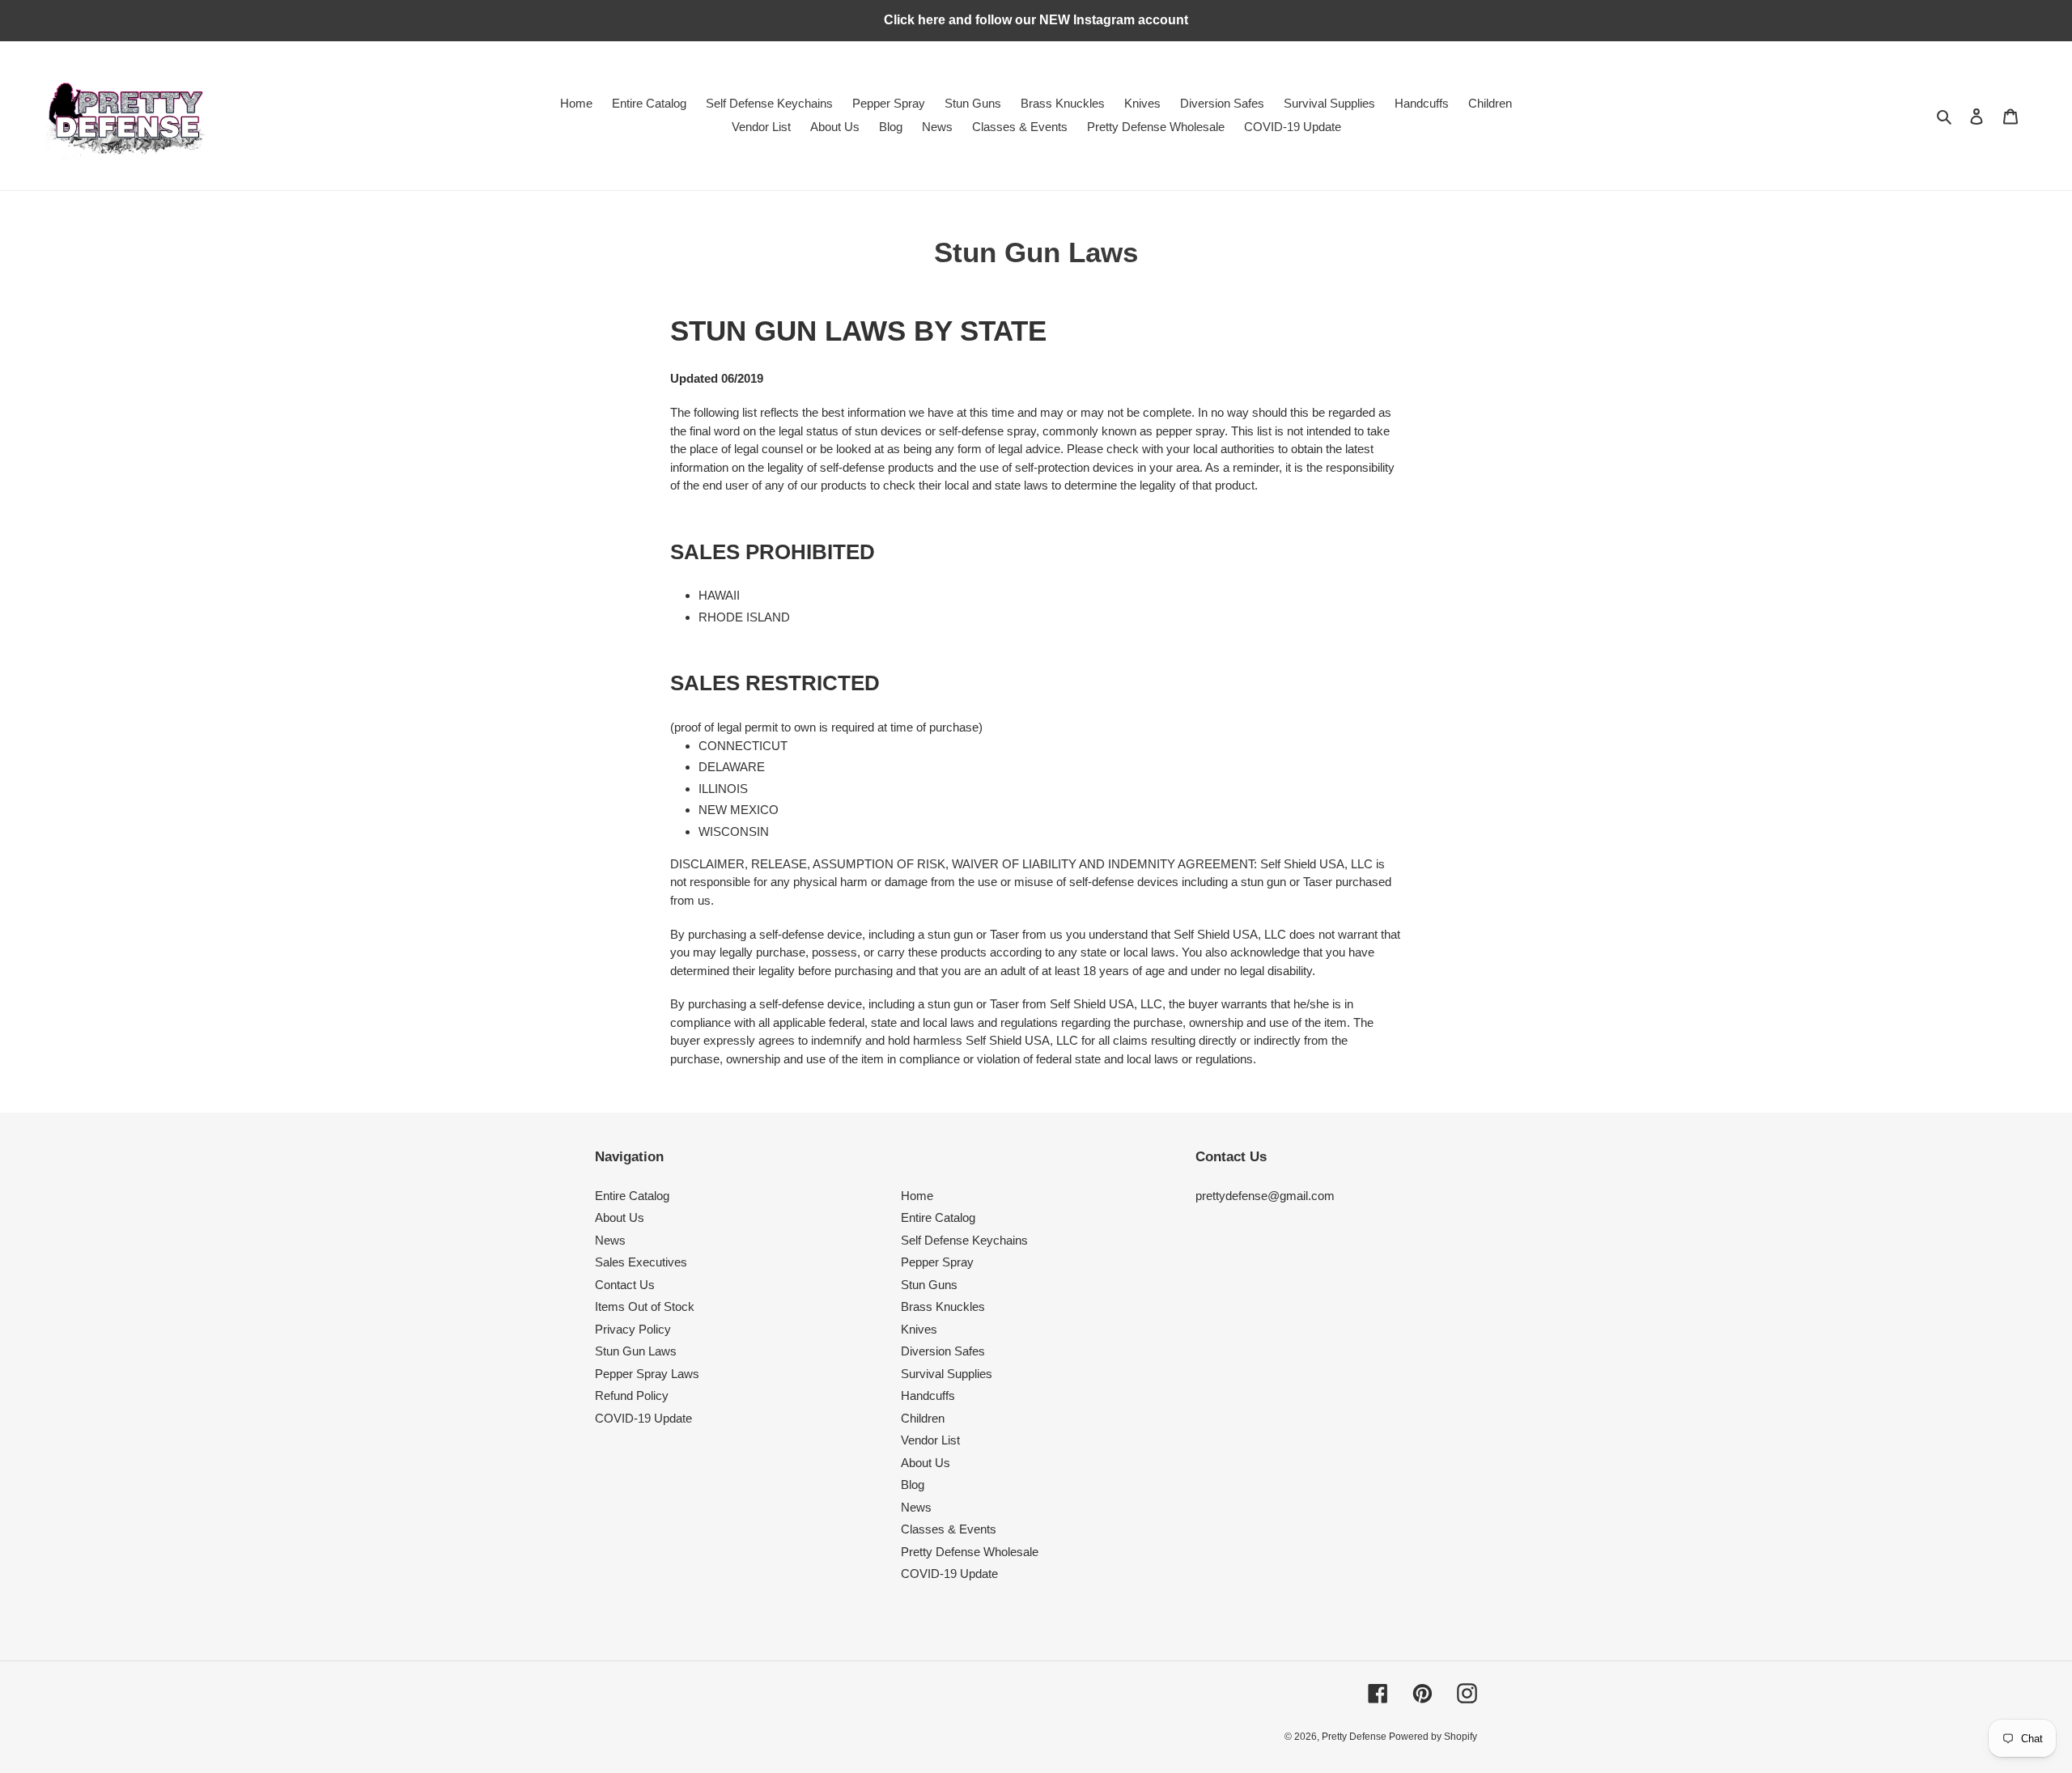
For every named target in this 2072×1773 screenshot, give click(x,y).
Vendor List (930, 1440)
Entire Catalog (632, 1196)
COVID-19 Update (643, 1418)
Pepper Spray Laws (647, 1374)
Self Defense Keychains (964, 1240)
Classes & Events (949, 1529)
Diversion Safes (943, 1351)
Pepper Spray (937, 1262)
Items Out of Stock (645, 1306)
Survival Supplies (947, 1374)
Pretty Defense (1355, 1737)
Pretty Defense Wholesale (970, 1552)
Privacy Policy (633, 1329)
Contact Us (625, 1285)
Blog (913, 1485)
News (610, 1240)
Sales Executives (641, 1262)
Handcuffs (928, 1395)
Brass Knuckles (943, 1306)
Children (923, 1418)
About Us (620, 1217)
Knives (919, 1329)
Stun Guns (929, 1285)
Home (917, 1196)
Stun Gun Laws (636, 1351)
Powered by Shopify (1433, 1737)
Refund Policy (632, 1395)
